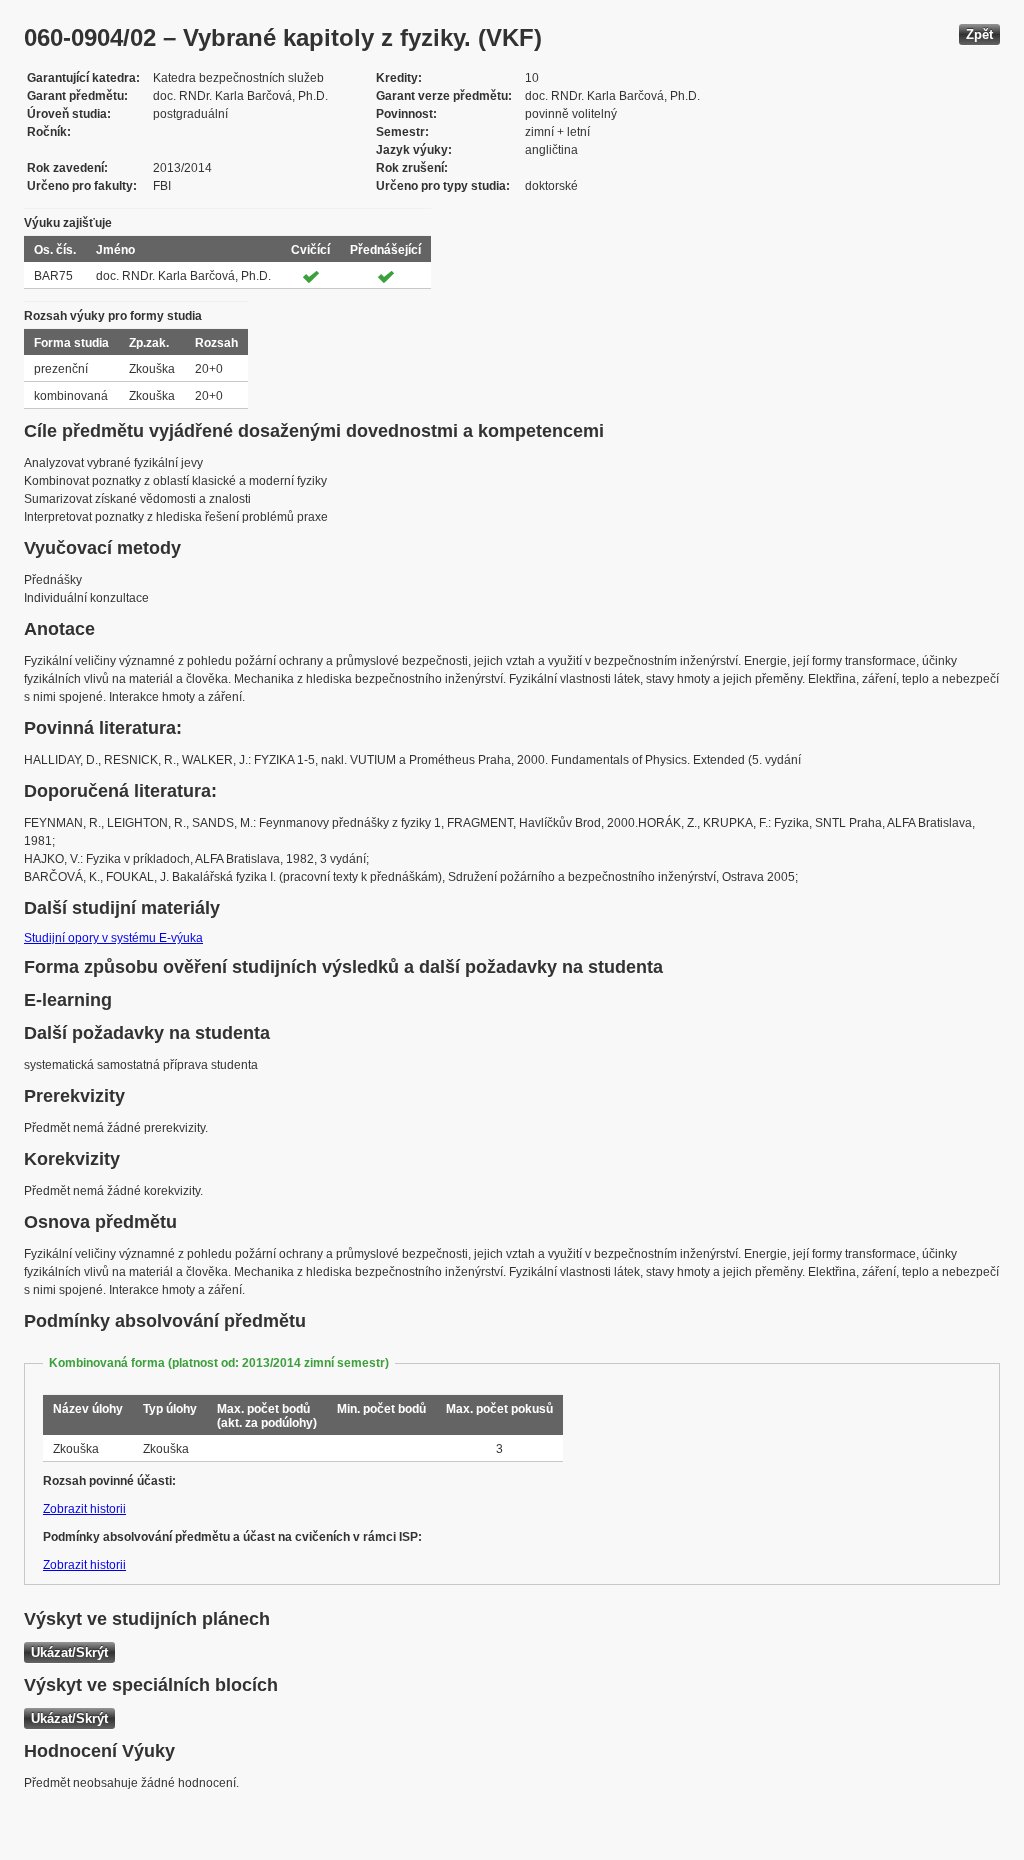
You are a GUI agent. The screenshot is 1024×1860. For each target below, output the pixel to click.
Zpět (979, 34)
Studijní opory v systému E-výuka (113, 938)
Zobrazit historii (84, 1509)
